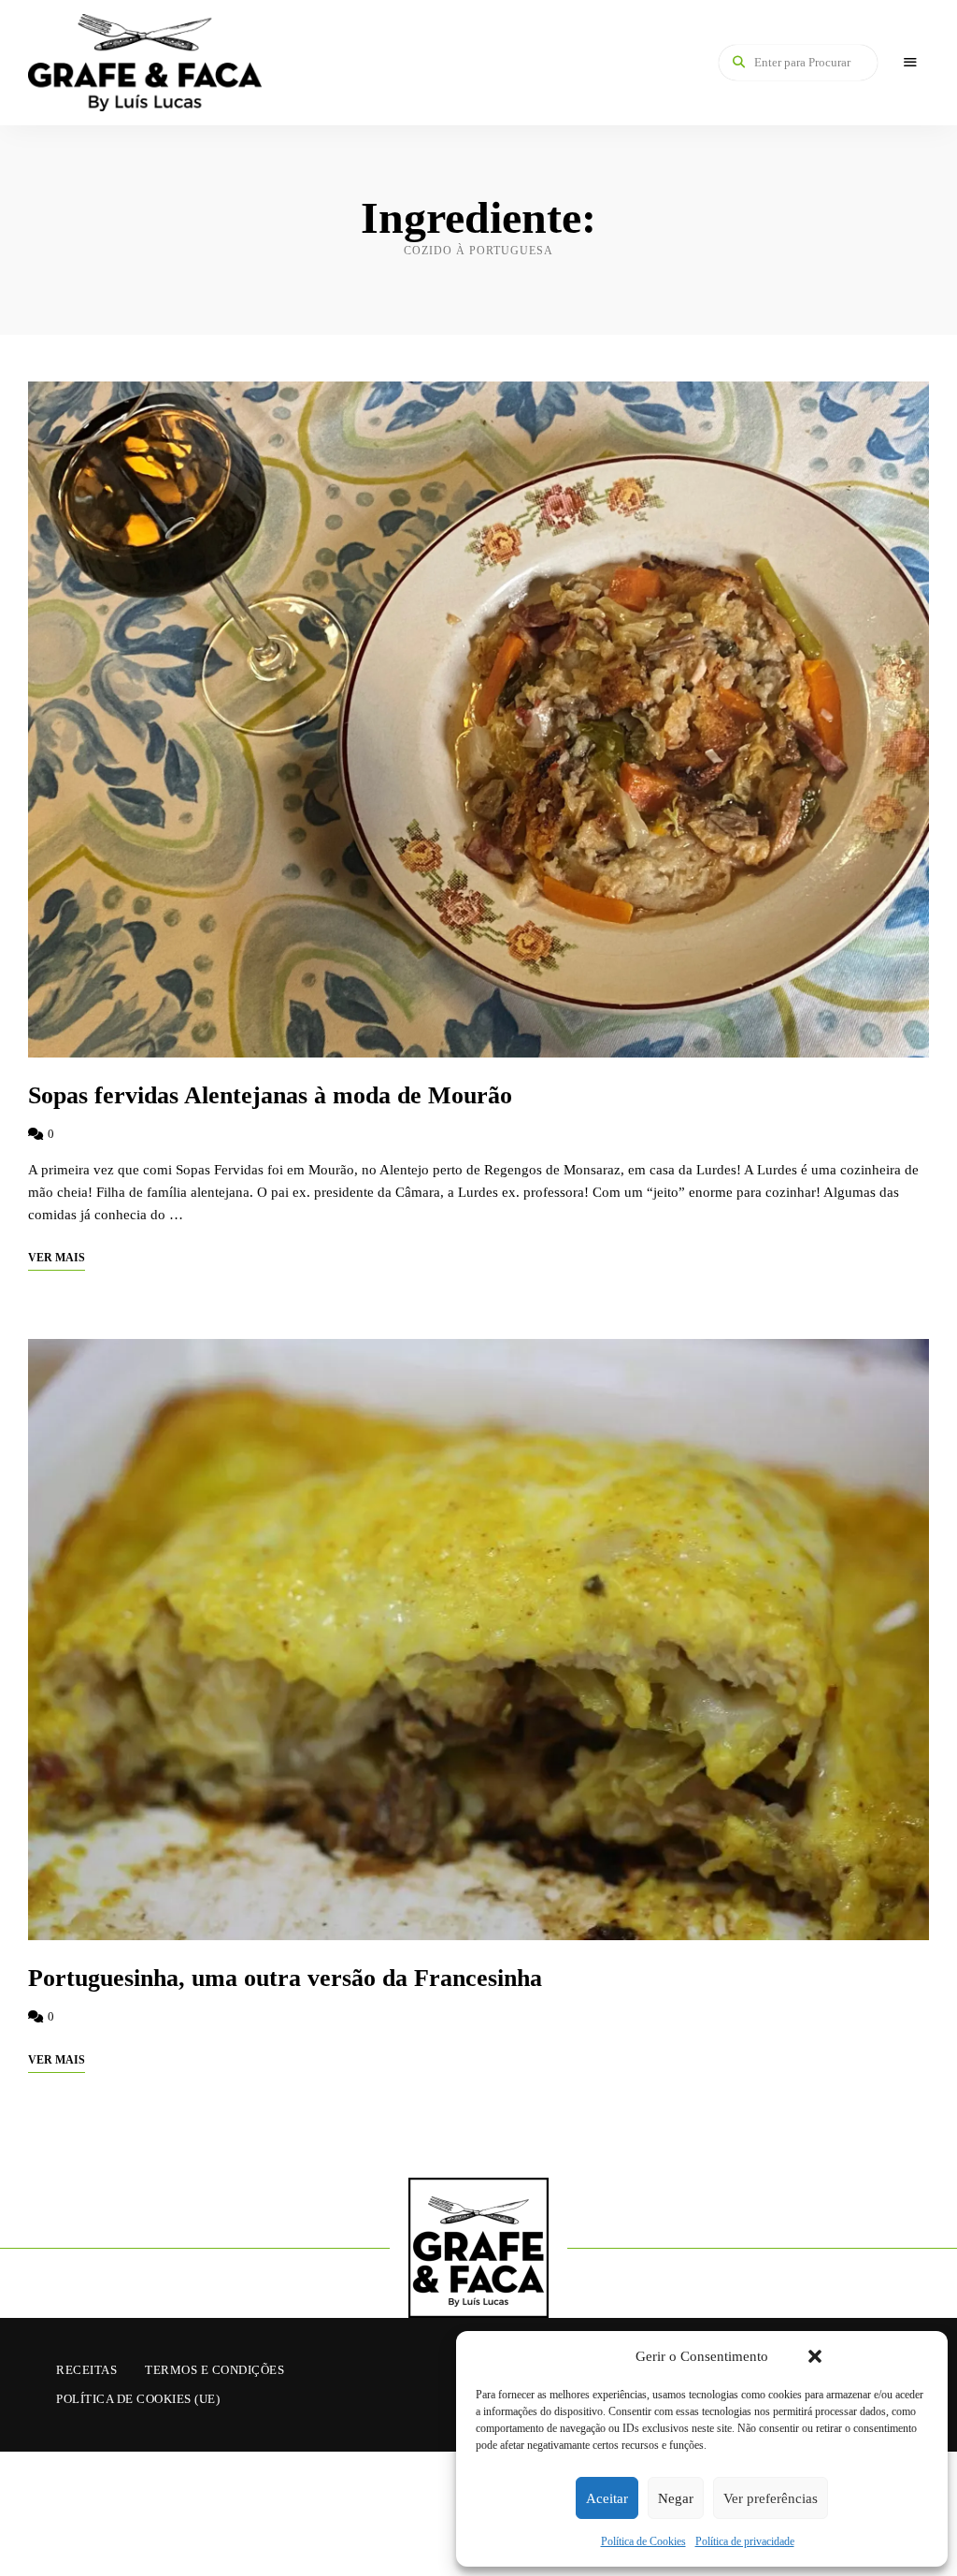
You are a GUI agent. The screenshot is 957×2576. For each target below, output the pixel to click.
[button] (815, 2356)
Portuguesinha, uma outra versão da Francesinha (285, 1978)
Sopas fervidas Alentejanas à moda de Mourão (270, 1095)
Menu (910, 63)
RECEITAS (86, 2370)
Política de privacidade (745, 2541)
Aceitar (607, 2498)
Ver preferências (771, 2498)
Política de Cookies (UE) (138, 2399)
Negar (676, 2498)
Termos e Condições (214, 2370)
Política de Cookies (643, 2541)
